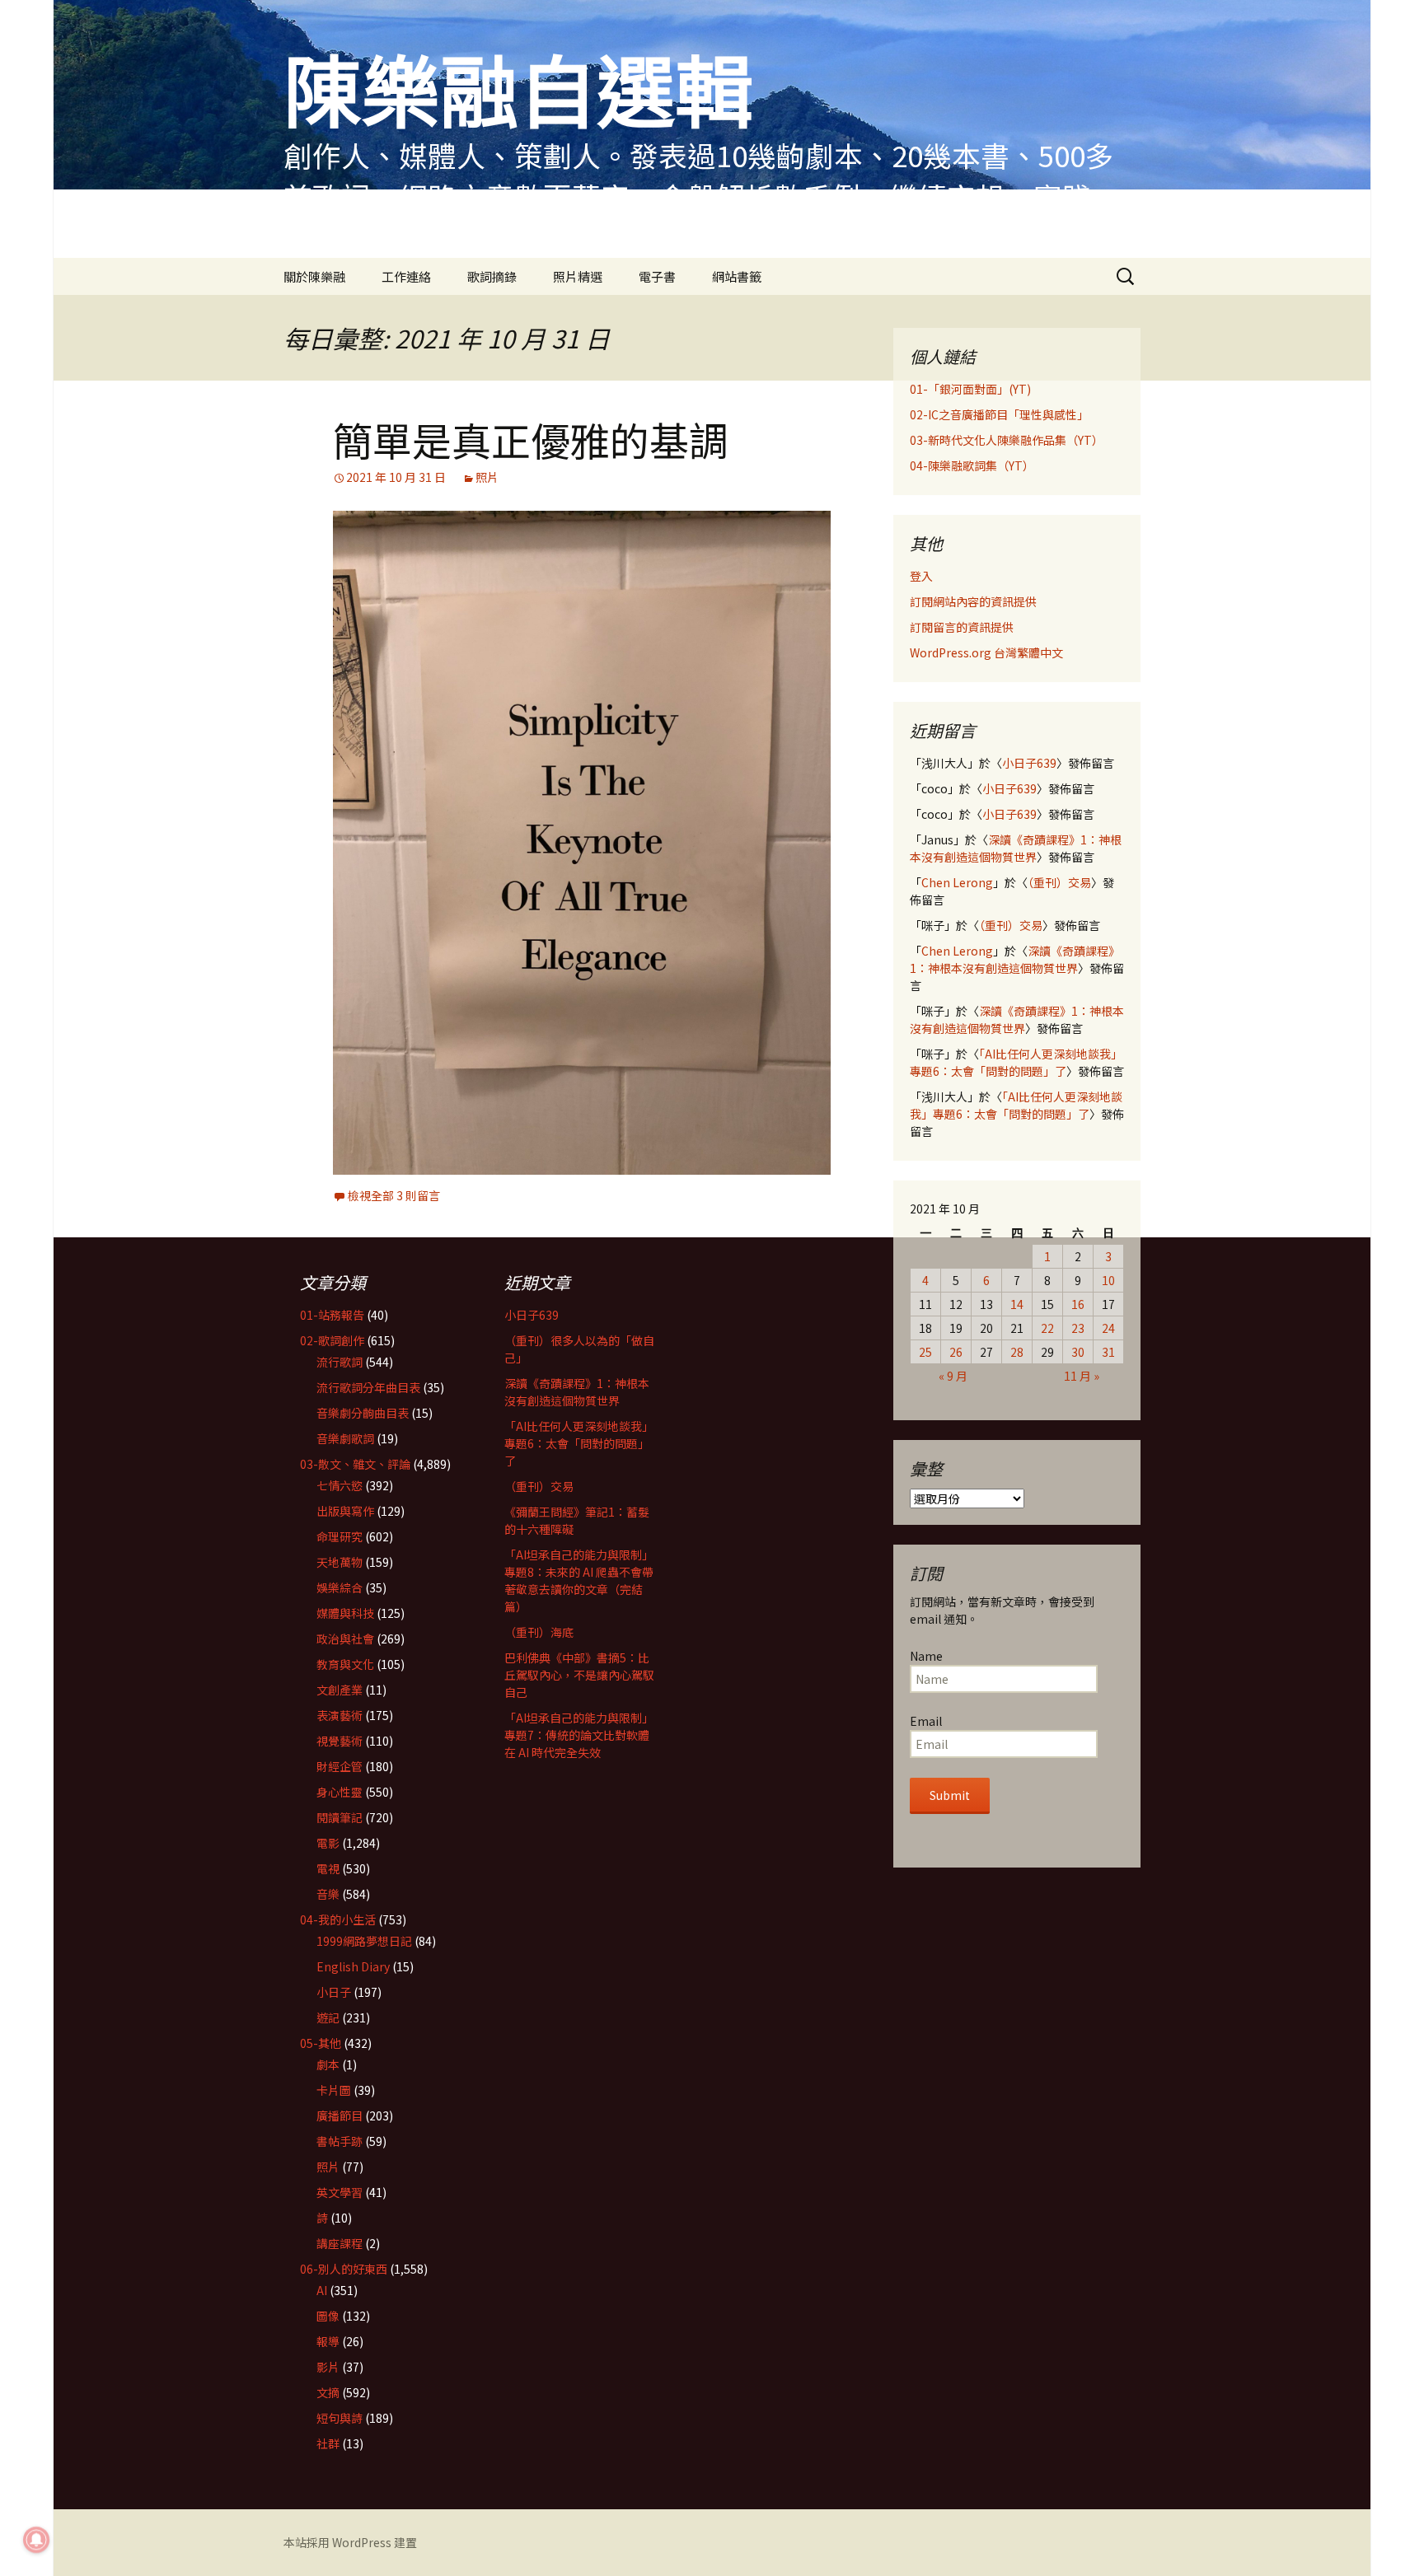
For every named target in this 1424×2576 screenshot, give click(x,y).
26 (956, 1352)
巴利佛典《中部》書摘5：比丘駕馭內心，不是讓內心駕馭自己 (579, 1675)
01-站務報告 (332, 1315)
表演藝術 (340, 1715)
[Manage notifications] (36, 2540)
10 (1108, 1280)
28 (1017, 1352)
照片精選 (578, 276)
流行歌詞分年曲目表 (368, 1387)
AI (322, 2290)
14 (1017, 1304)
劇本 (328, 2064)
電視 (328, 1868)
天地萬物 (340, 1562)
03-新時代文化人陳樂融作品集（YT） (1007, 440)
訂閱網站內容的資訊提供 (973, 601)
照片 (487, 477)
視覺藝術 (340, 1741)
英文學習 (340, 2192)
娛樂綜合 (340, 1587)
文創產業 (340, 1690)
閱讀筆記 (340, 1817)
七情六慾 (340, 1485)
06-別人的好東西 (344, 2269)
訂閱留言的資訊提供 (962, 627)
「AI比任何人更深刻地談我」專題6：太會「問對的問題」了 (1016, 1062)
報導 (328, 2341)
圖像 (328, 2316)
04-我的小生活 (338, 1919)
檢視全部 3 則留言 (394, 1195)
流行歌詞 (340, 1362)
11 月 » (1082, 1376)
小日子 (334, 1992)
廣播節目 (340, 2115)
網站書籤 (737, 276)
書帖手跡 (340, 2141)
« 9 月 (953, 1376)
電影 (328, 1843)
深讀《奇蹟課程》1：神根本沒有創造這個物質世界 (1016, 848)
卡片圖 (334, 2090)
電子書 (657, 276)
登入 (921, 576)
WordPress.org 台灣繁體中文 (986, 652)
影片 (328, 2367)
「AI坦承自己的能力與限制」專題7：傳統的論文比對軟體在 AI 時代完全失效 (579, 1735)
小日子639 (1029, 763)
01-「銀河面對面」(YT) (970, 389)
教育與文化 (345, 1664)
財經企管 (340, 1766)
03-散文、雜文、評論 (355, 1464)
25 (925, 1352)
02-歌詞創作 (332, 1340)
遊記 (328, 2017)
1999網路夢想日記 (364, 1941)
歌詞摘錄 (492, 276)
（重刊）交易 (1059, 882)
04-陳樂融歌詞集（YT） (972, 465)
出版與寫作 (345, 1511)
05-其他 (321, 2043)
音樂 (328, 1894)
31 (1108, 1352)
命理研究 (340, 1536)
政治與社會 (345, 1639)
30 (1078, 1352)
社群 (328, 2443)
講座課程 (340, 2243)
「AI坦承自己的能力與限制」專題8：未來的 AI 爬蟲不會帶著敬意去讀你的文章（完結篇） (579, 1580)
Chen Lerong (957, 882)
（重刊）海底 (539, 1632)
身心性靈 (340, 1792)
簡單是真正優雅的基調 (531, 439)
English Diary (353, 1966)
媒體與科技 (345, 1613)
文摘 (328, 2392)
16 (1078, 1304)
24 (1108, 1328)
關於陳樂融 (314, 276)
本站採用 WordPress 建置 (350, 2542)
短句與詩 (340, 2418)
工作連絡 (406, 276)
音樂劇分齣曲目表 (363, 1413)
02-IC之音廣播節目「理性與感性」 (999, 414)
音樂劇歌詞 (345, 1438)
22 (1047, 1328)
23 (1078, 1328)
